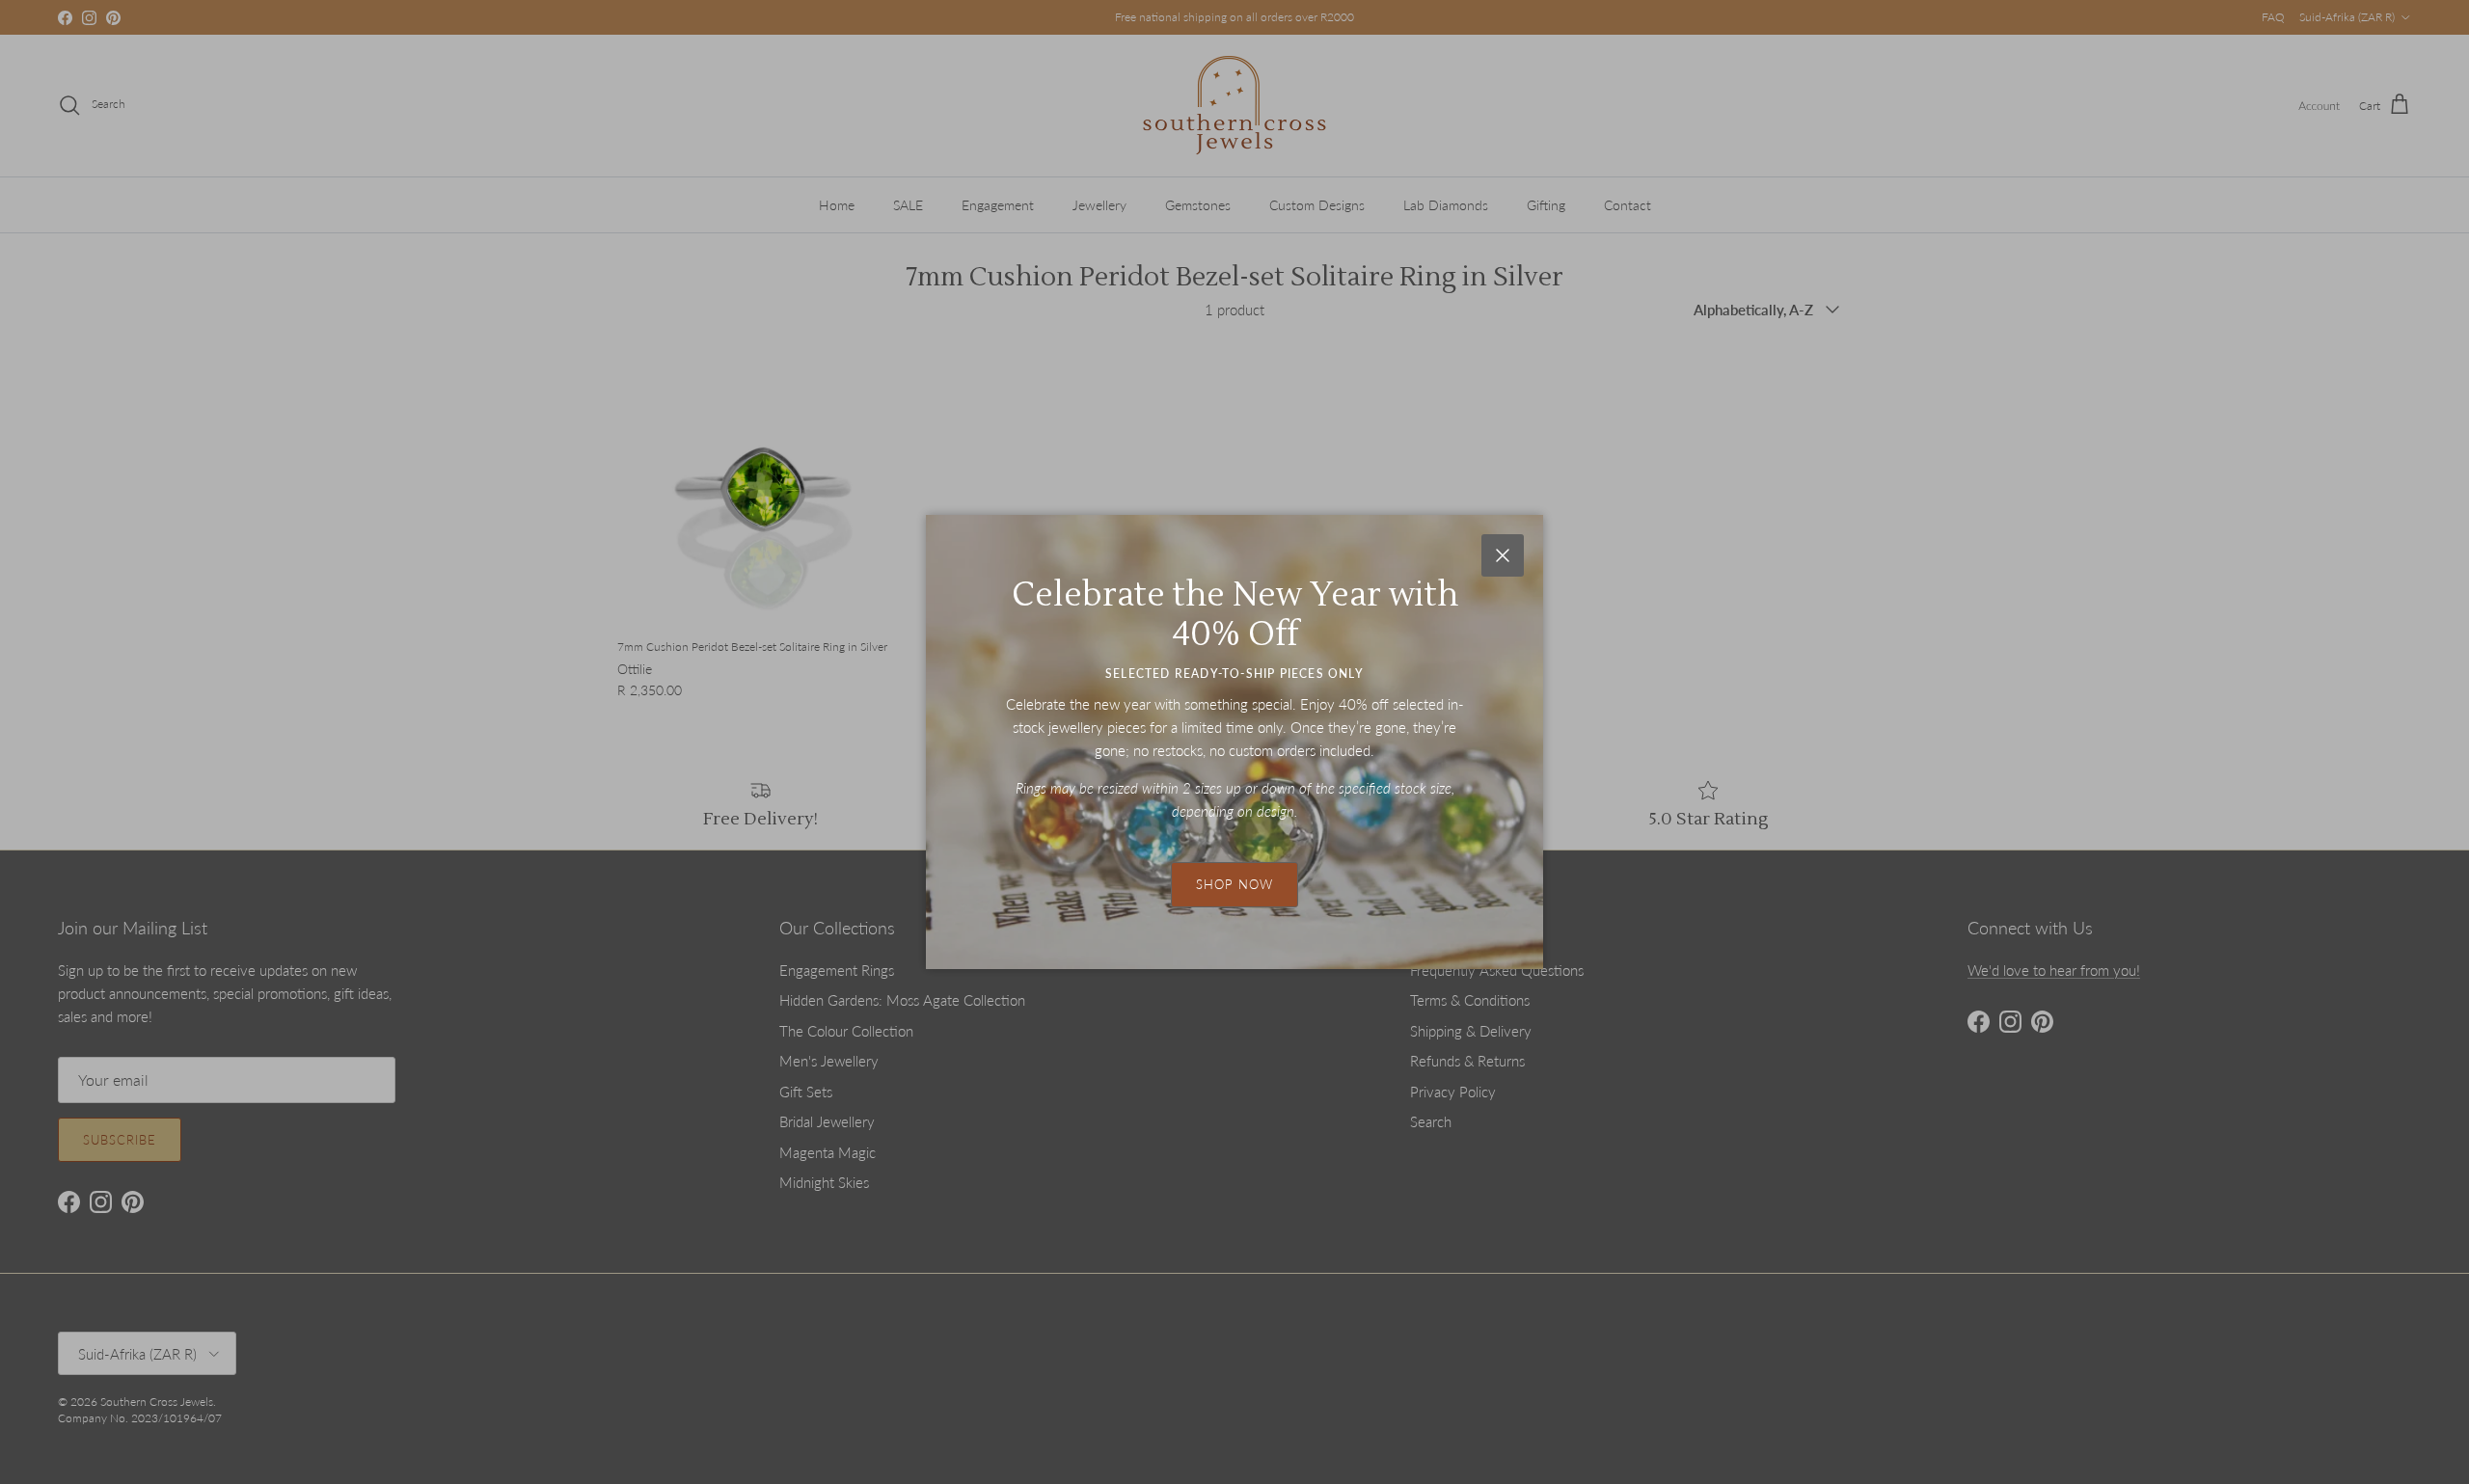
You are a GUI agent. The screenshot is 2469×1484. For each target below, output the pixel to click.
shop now (1234, 884)
